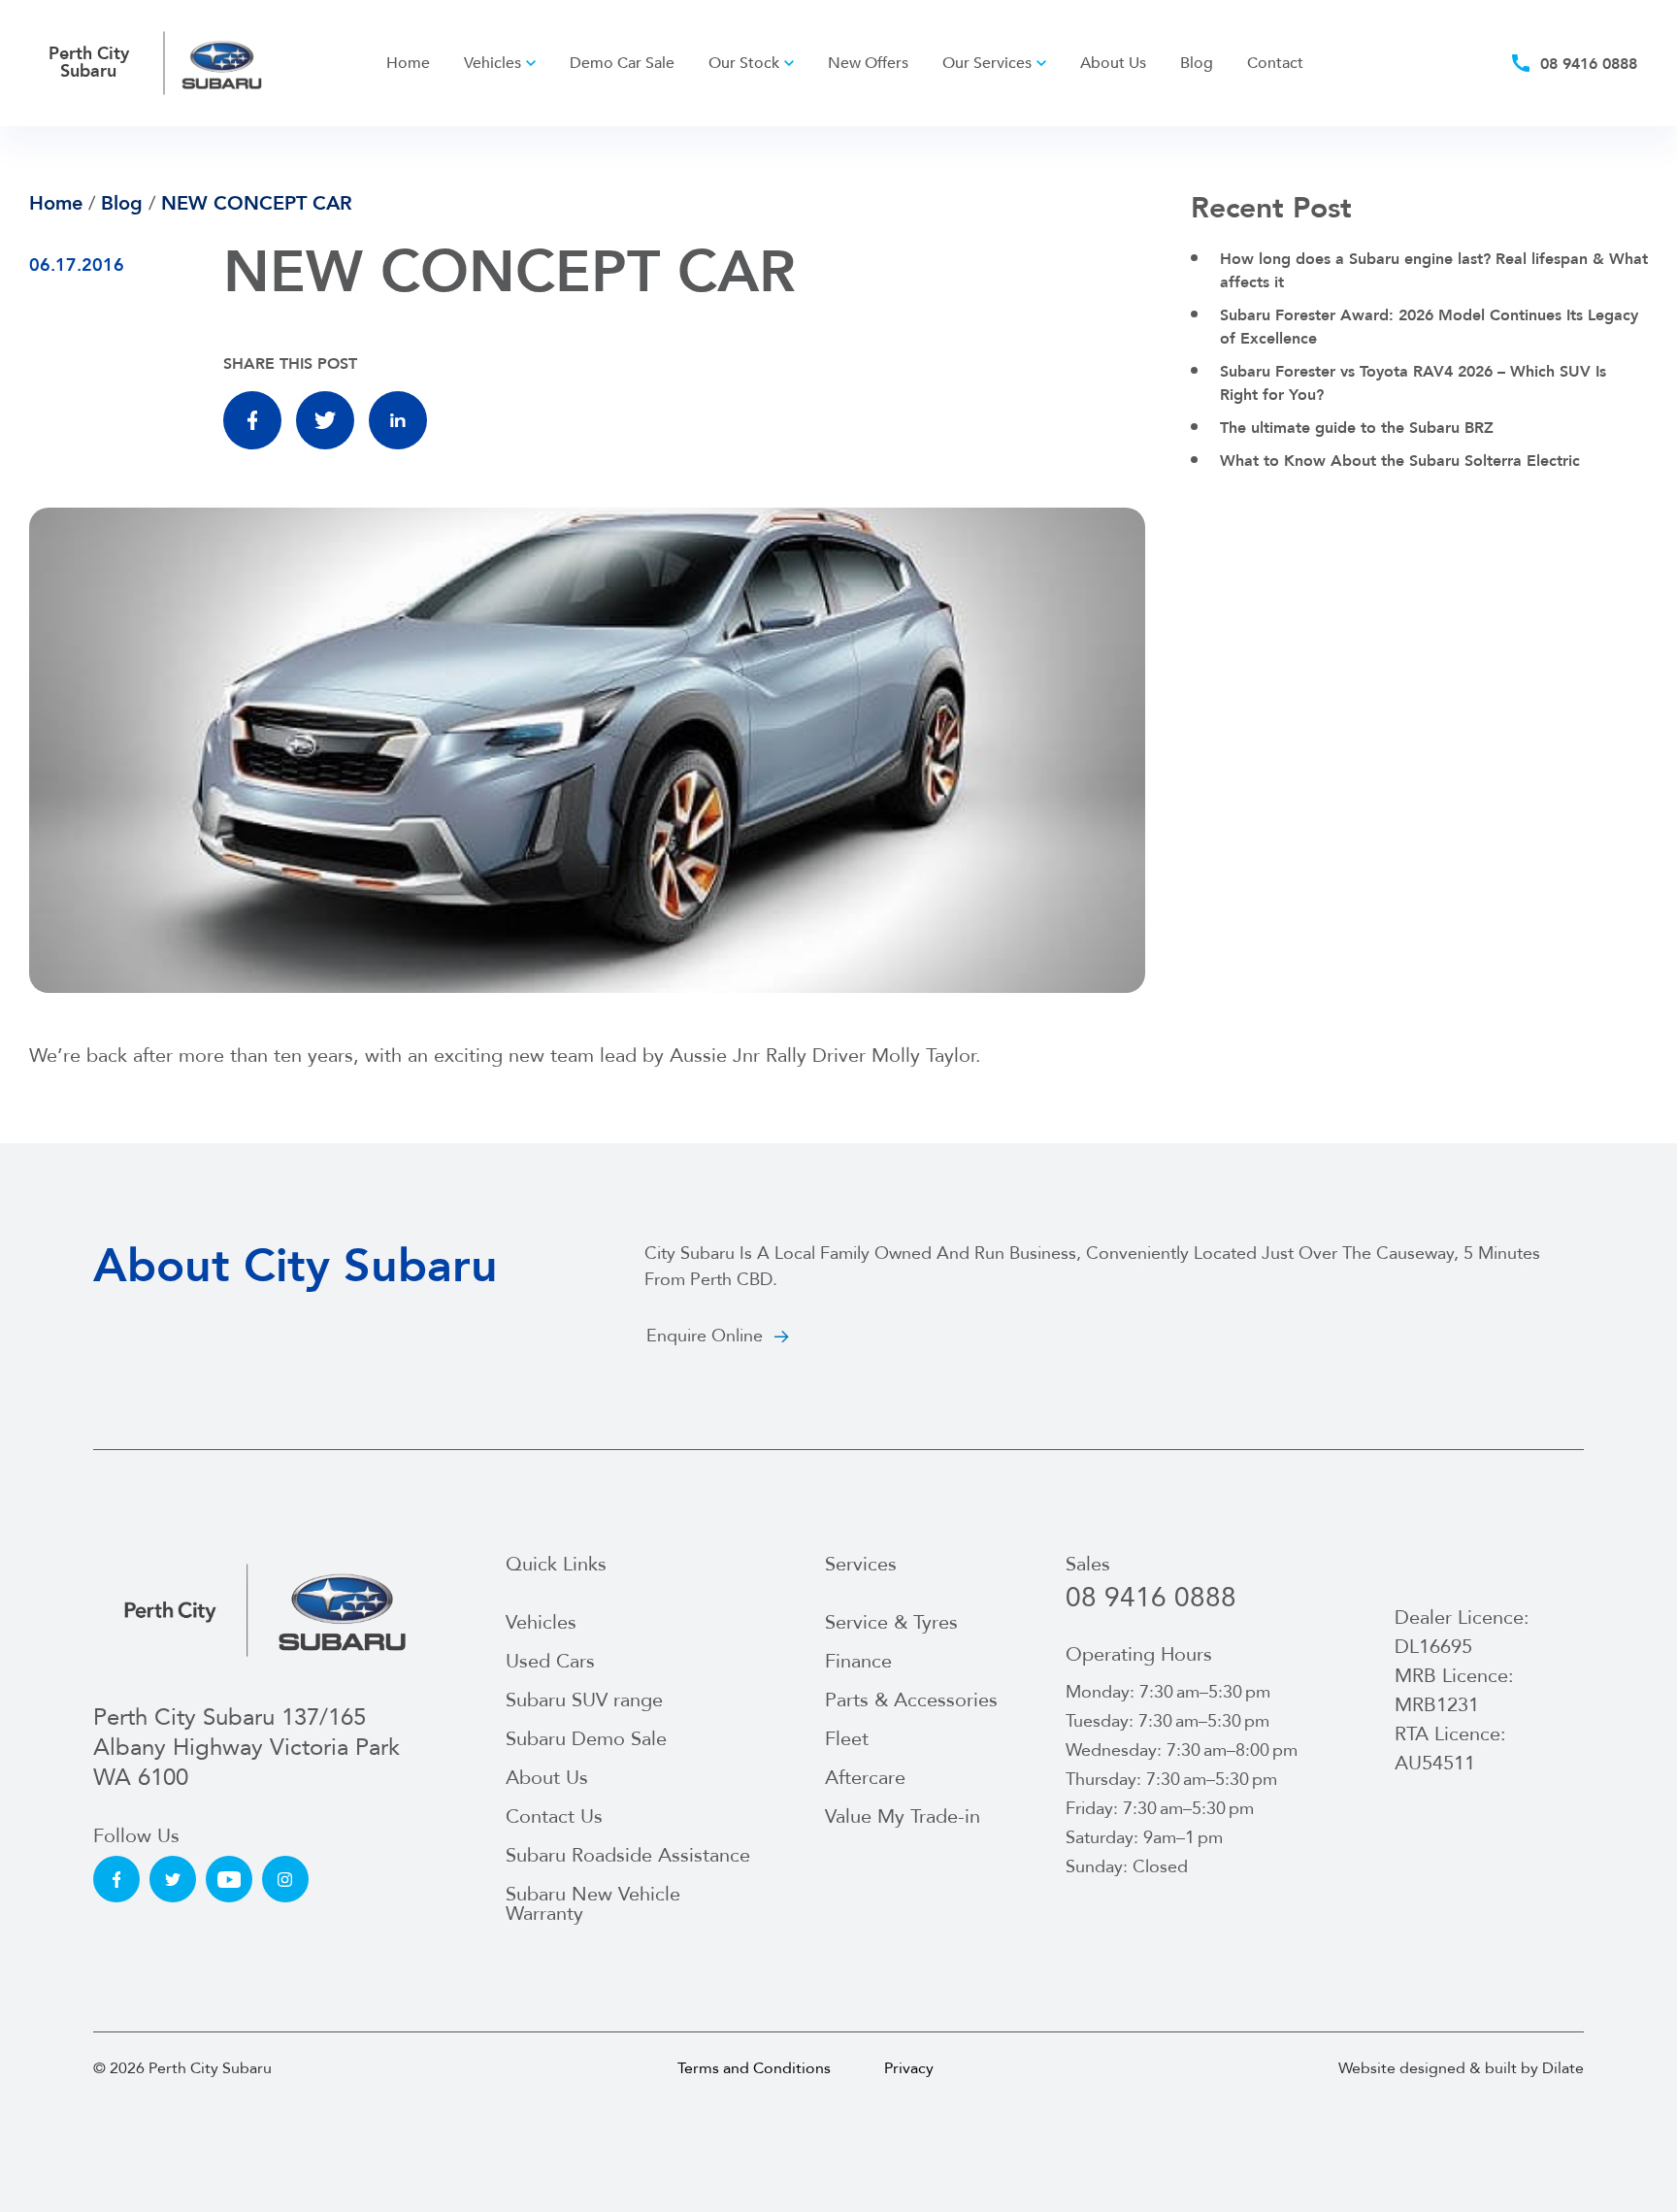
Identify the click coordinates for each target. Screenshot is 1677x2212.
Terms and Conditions (754, 2068)
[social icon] (116, 1879)
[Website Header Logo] (223, 63)
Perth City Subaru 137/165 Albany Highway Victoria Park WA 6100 (247, 1748)
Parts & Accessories (911, 1700)
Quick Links (556, 1565)
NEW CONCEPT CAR (257, 203)
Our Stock (744, 63)
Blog (1197, 63)
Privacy (909, 2068)
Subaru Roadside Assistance (628, 1855)
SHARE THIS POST (290, 364)
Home (408, 63)
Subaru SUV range (584, 1700)
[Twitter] (325, 420)
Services (861, 1565)
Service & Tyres (891, 1622)
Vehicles (493, 63)
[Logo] (265, 1609)
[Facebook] (252, 420)
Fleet (847, 1739)
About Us (1113, 63)
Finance (858, 1661)
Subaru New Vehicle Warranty (593, 1904)
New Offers (868, 63)
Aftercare (865, 1778)
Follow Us (136, 1836)
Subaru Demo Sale (586, 1739)
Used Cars (550, 1661)
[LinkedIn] (398, 420)
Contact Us (554, 1816)
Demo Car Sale (622, 63)
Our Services (987, 63)
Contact (1275, 63)
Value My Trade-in (903, 1816)
